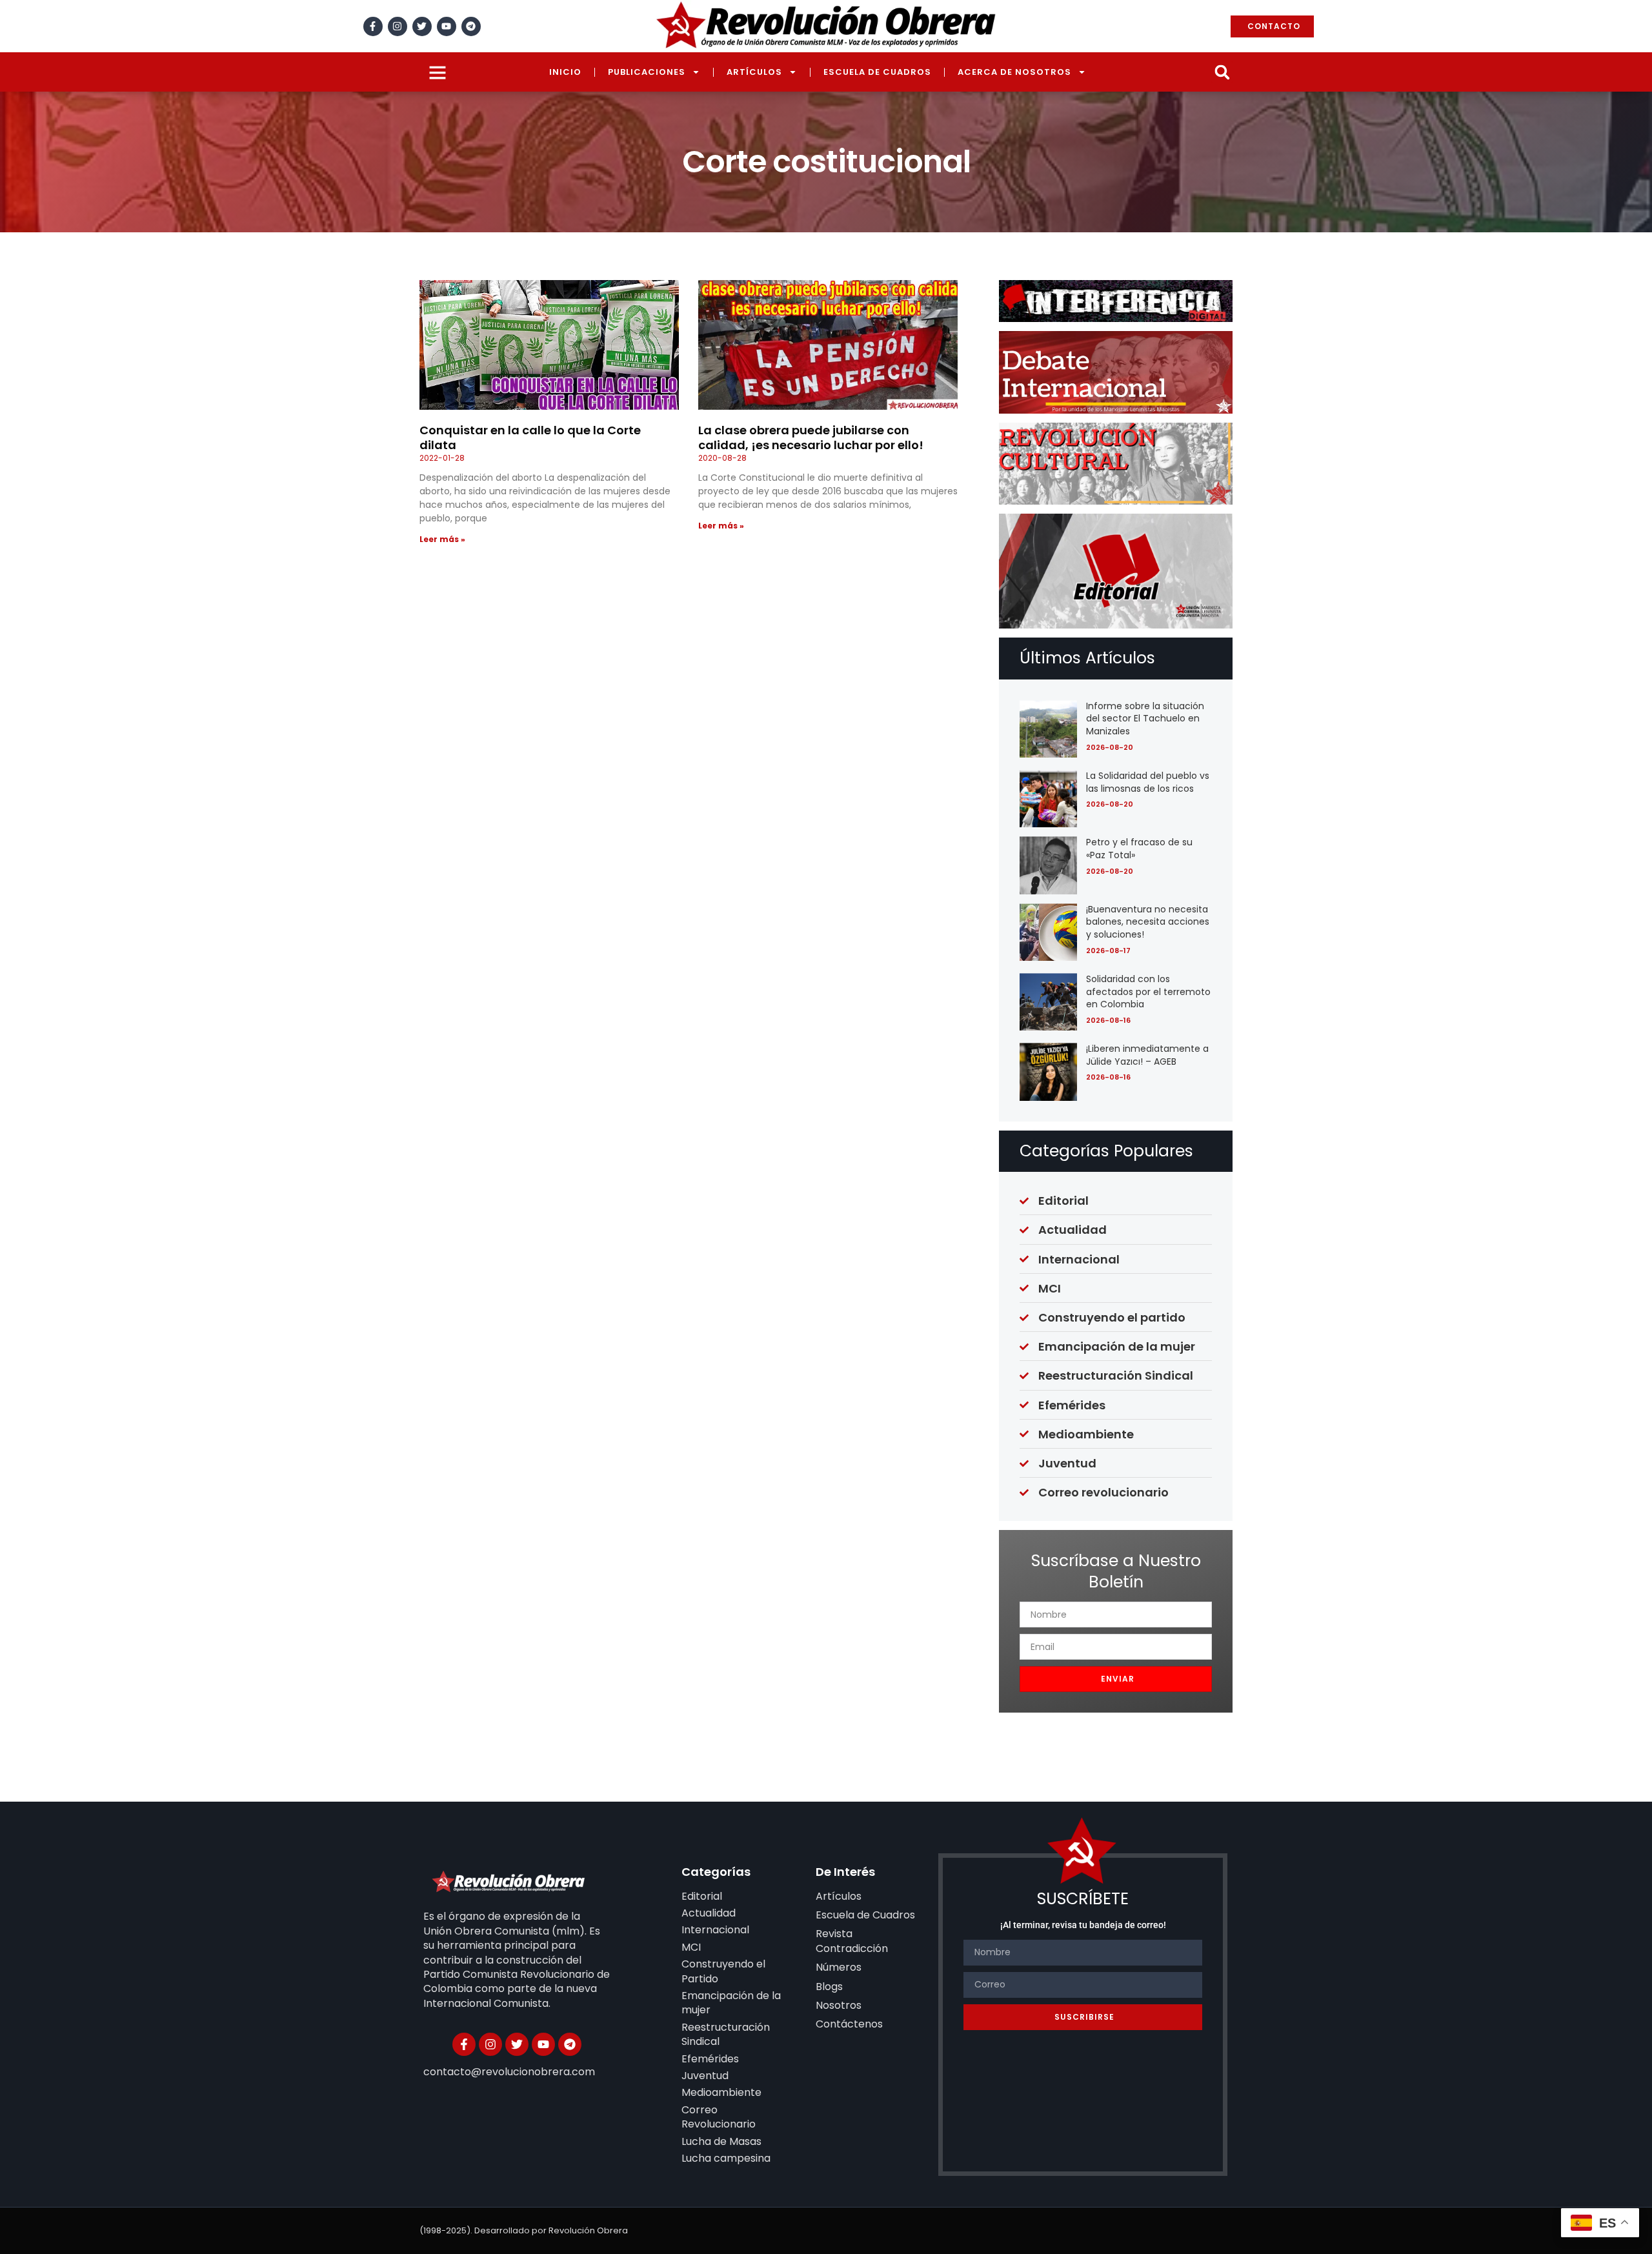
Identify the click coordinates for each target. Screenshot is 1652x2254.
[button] (1222, 72)
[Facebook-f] (373, 26)
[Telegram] (471, 26)
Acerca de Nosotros (1014, 72)
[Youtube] (447, 26)
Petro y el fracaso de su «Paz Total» (1139, 849)
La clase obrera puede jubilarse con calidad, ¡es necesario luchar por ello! (811, 438)
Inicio (565, 72)
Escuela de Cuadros (877, 72)
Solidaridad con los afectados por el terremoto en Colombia (1148, 991)
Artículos (754, 72)
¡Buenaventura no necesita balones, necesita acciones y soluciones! (1148, 922)
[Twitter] (422, 26)
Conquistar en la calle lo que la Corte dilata (530, 438)
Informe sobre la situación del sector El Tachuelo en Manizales (1145, 719)
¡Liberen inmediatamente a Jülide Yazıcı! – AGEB (1147, 1055)
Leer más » (442, 539)
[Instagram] (398, 26)
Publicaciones (647, 72)
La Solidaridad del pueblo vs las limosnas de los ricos (1148, 782)
